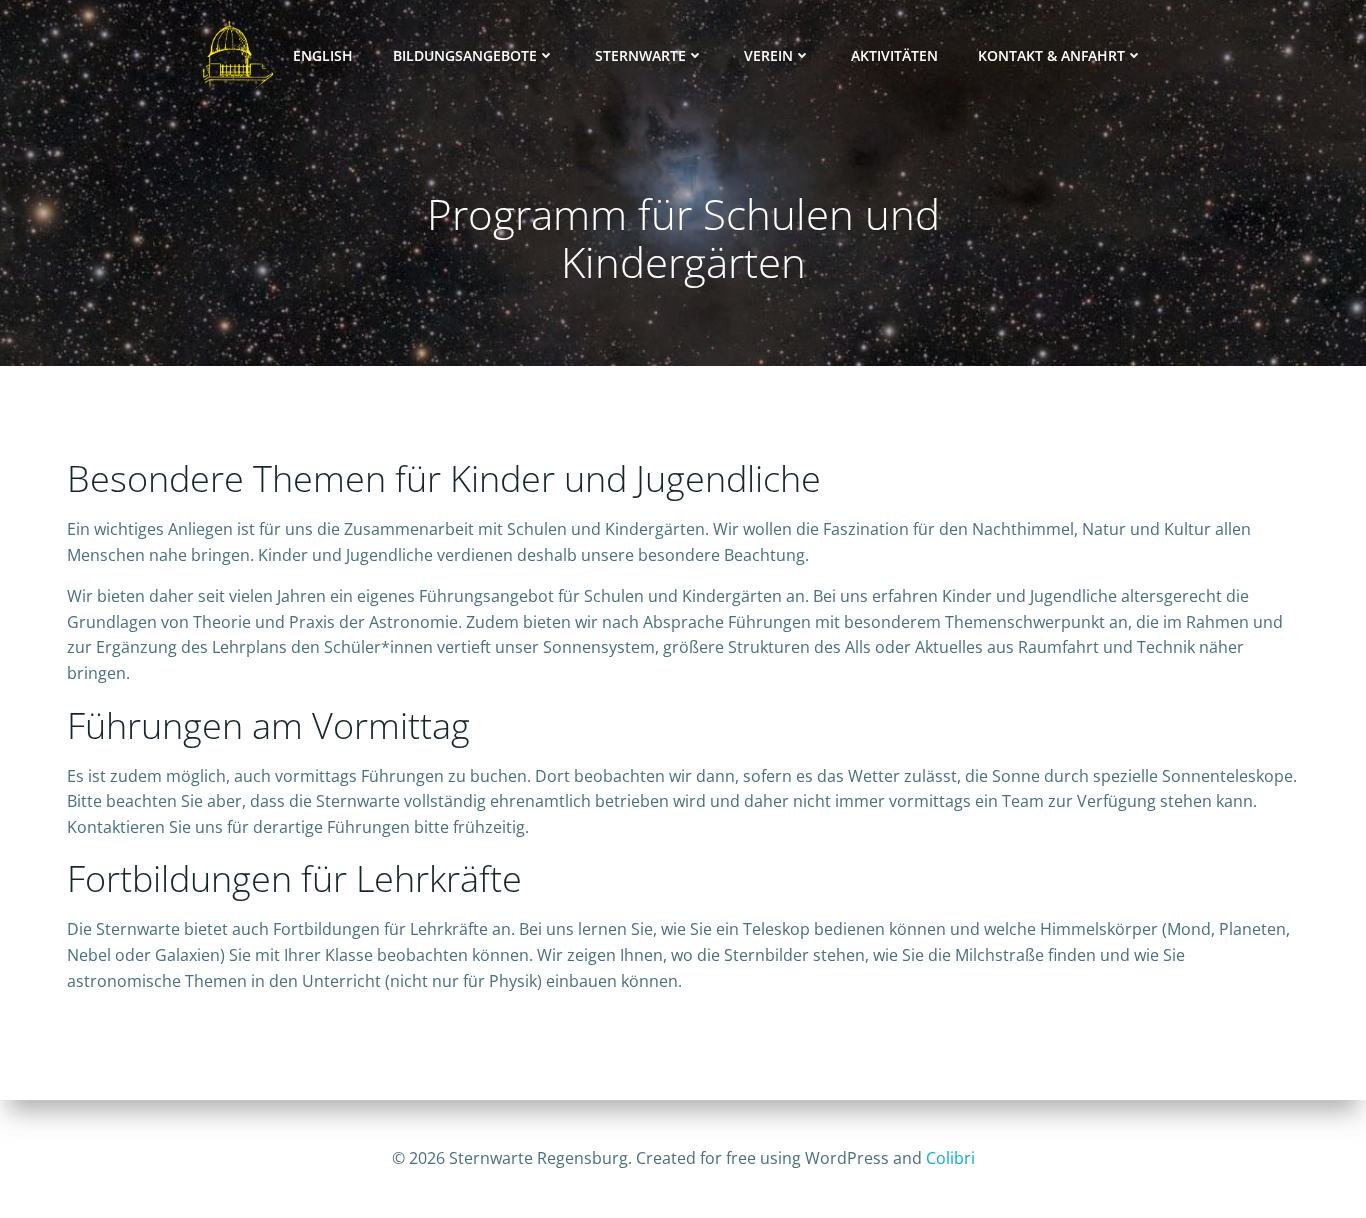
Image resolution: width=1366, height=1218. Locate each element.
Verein (768, 55)
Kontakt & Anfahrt (1051, 55)
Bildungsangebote (465, 55)
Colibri (950, 1158)
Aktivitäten (894, 55)
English (323, 55)
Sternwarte (640, 55)
